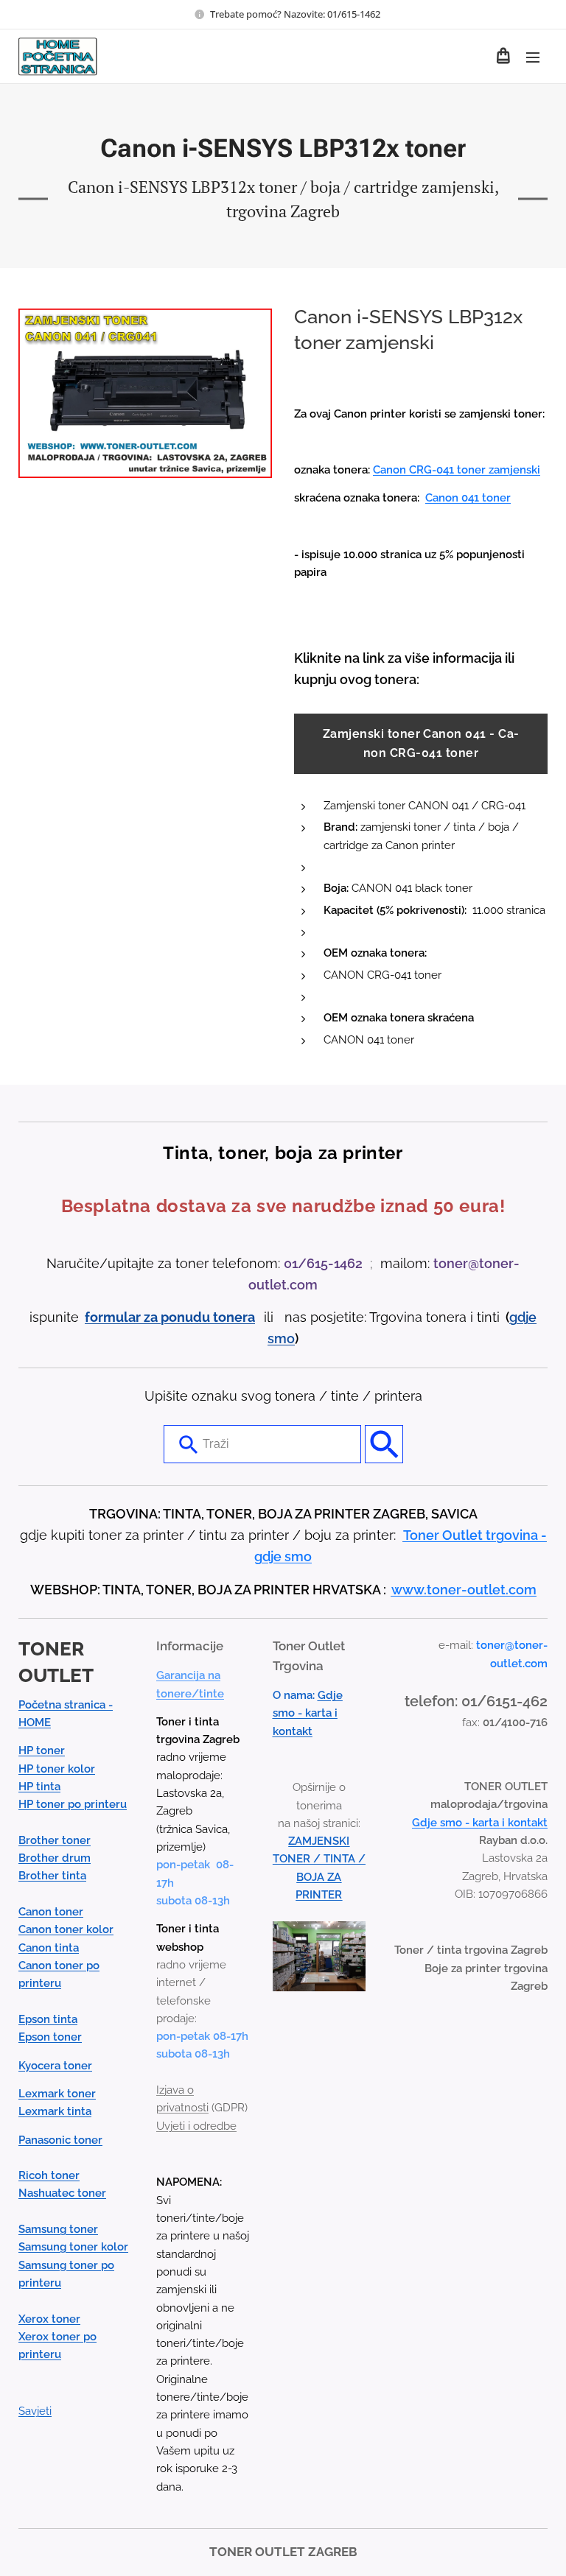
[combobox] (262, 1444)
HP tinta (39, 1787)
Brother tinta (52, 1876)
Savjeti (35, 2411)
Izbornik (533, 57)
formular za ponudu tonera (170, 1317)
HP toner (42, 1750)
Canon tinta (49, 1948)
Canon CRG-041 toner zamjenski (457, 470)
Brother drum (55, 1858)
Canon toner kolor (66, 1929)
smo (281, 1338)
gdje (523, 1317)
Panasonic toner (60, 2140)
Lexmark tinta (55, 2111)
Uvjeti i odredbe (196, 2126)
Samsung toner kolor (73, 2247)
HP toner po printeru (73, 1804)
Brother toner (55, 1840)
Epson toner (50, 2037)
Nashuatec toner (62, 2193)
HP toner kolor (57, 1769)
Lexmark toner (57, 2094)
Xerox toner (49, 2319)
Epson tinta (48, 2019)
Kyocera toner (55, 2066)
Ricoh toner (49, 2175)
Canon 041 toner (468, 498)
